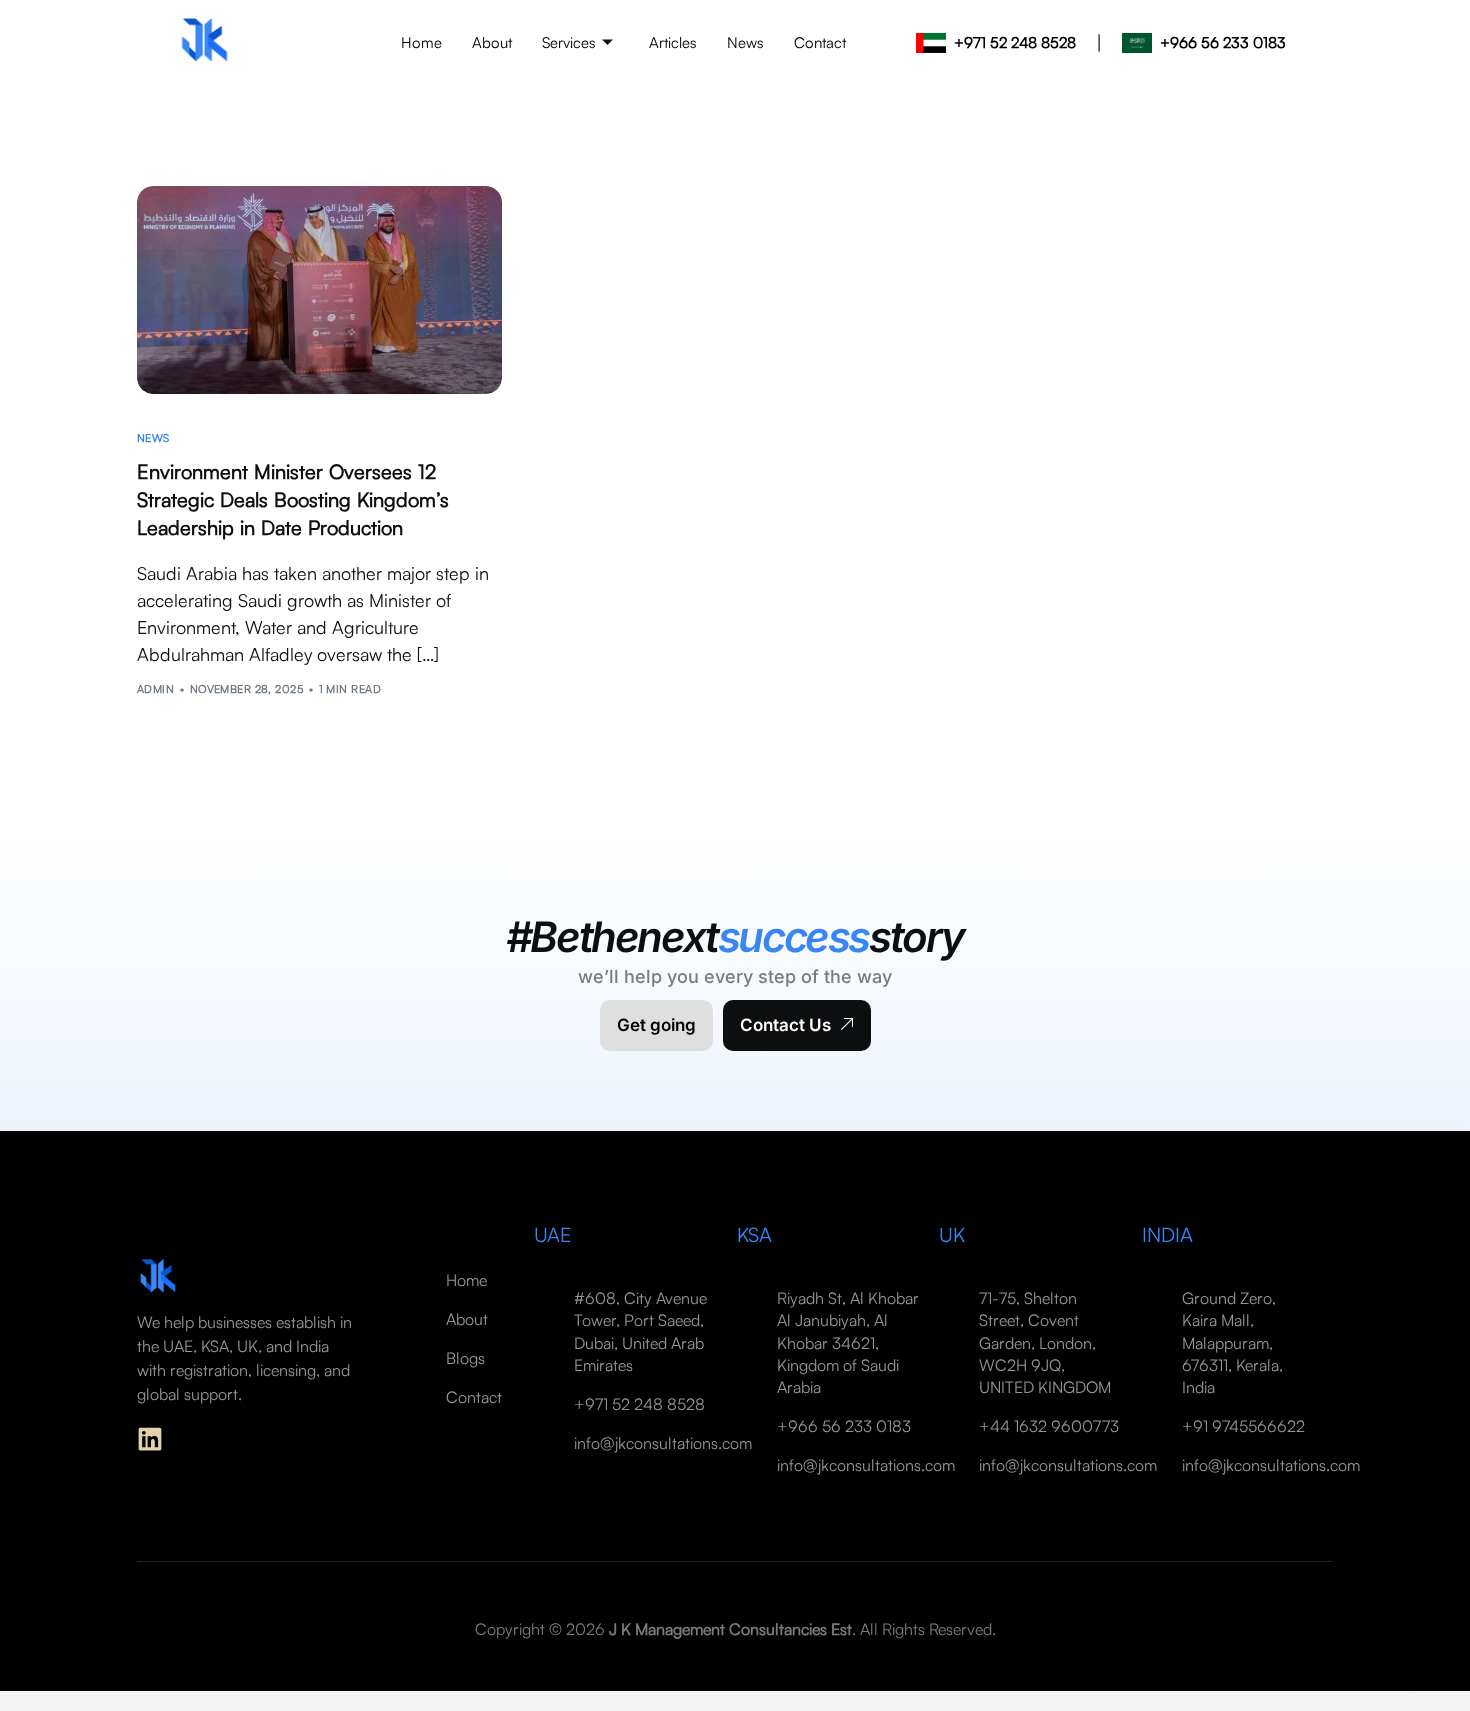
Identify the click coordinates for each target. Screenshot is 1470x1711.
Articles (673, 42)
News (745, 42)
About (492, 42)
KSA (754, 1234)
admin (155, 689)
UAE (553, 1234)
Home (421, 42)
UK (952, 1234)
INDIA (1167, 1234)
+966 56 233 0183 (1223, 42)
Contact (820, 42)
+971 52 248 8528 (1015, 42)
